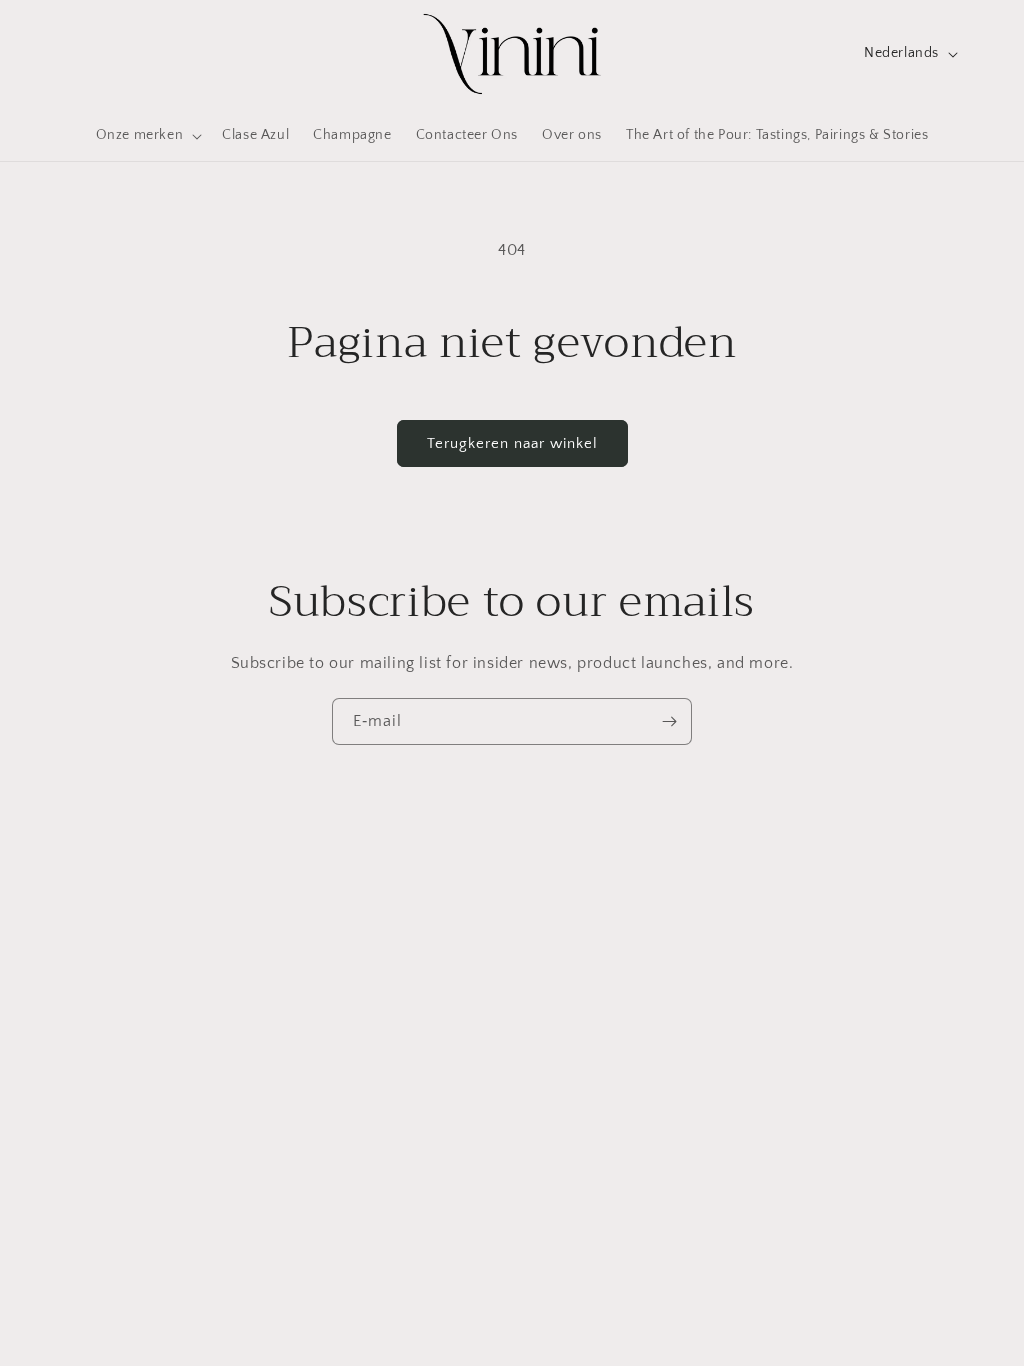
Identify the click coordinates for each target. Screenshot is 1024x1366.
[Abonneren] (669, 721)
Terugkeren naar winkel (512, 443)
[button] (147, 135)
